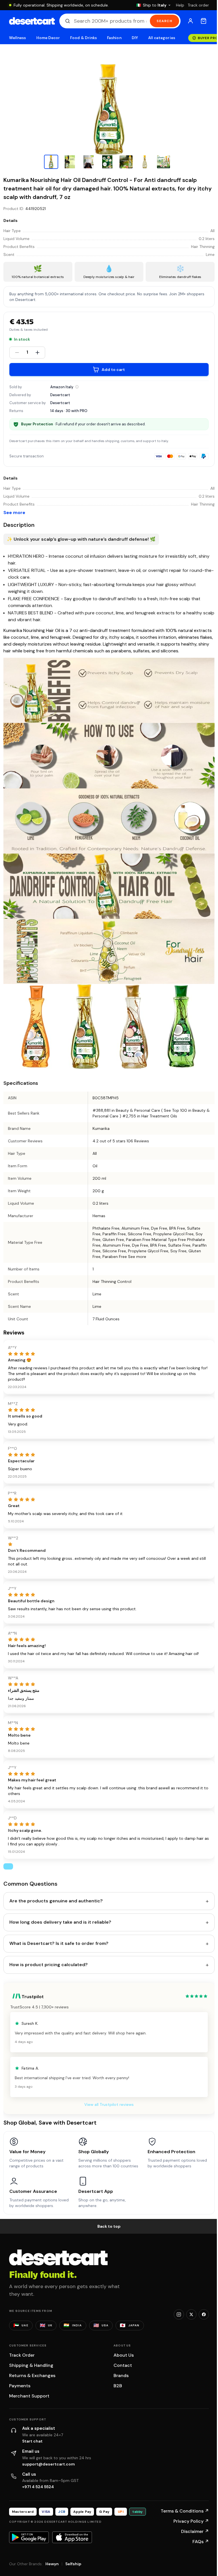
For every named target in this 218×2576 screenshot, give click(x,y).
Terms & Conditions (185, 2511)
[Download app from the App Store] (72, 2537)
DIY (135, 38)
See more (14, 513)
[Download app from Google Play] (29, 2537)
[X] (191, 2314)
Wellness (18, 38)
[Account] (190, 21)
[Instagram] (179, 2314)
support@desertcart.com (49, 2464)
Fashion (114, 38)
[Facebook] (204, 2314)
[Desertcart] (32, 21)
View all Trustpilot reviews (109, 2104)
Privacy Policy (191, 2521)
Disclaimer (195, 2531)
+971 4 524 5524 (38, 2487)
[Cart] (204, 21)
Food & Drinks (83, 38)
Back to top (109, 2226)
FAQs (201, 2542)
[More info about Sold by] (77, 387)
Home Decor (48, 38)
